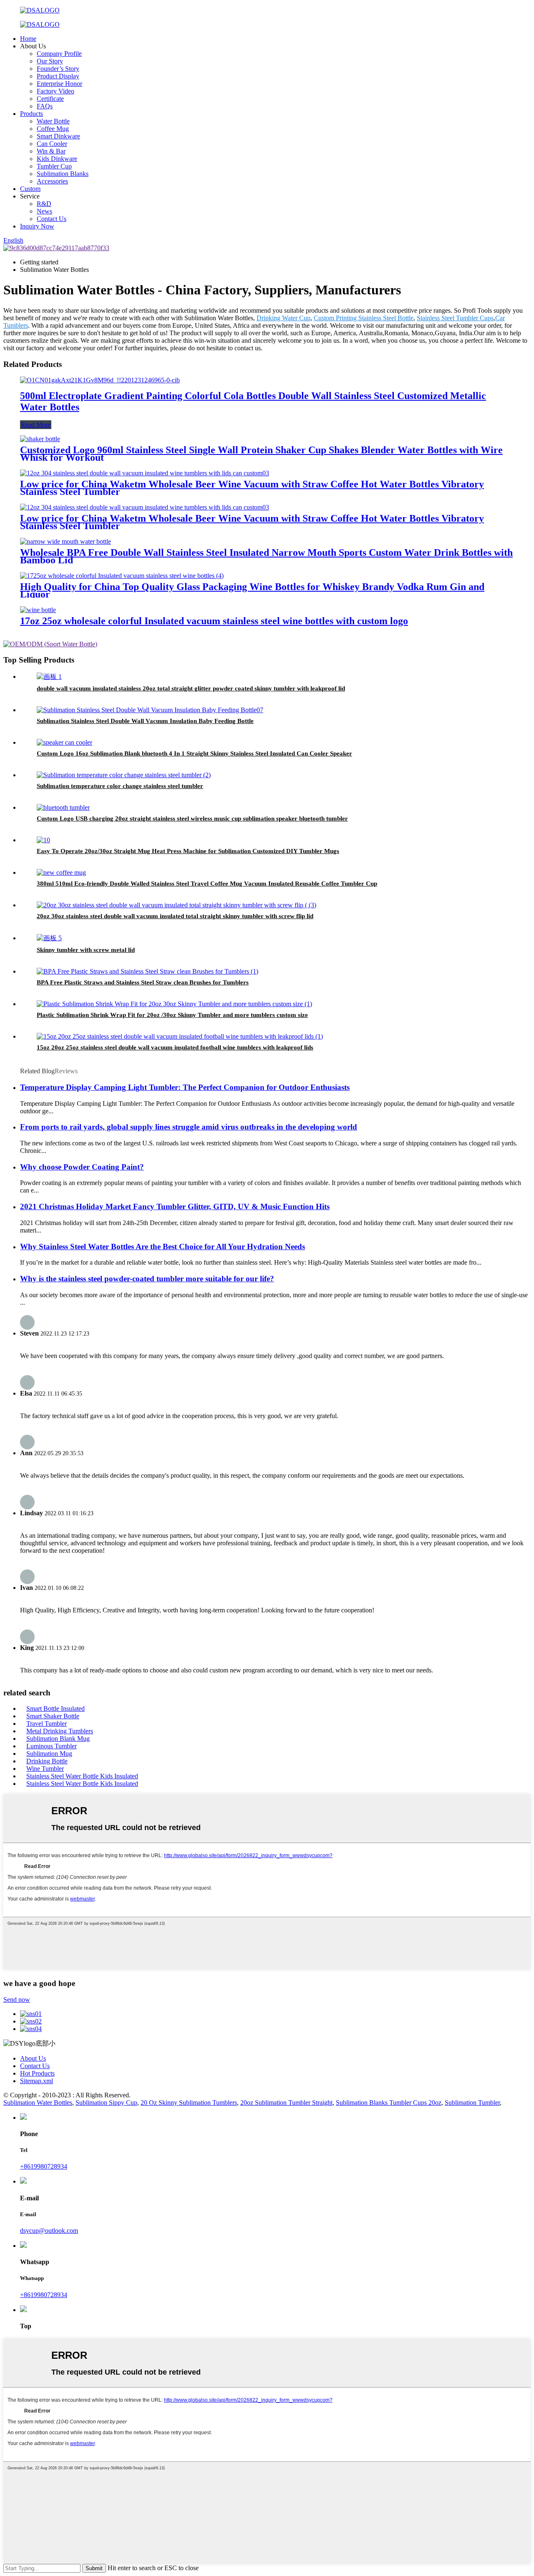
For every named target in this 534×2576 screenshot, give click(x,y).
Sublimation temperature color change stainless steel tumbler (120, 786)
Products (31, 114)
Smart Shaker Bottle (53, 1716)
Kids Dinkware (57, 159)
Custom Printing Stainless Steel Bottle (364, 318)
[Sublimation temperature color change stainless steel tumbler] (124, 775)
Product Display (58, 76)
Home (28, 39)
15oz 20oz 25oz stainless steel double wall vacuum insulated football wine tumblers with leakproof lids (175, 1047)
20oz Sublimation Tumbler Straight (286, 2103)
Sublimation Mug (49, 1754)
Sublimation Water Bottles (38, 2103)
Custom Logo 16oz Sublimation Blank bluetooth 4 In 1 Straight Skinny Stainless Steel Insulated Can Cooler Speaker (194, 753)
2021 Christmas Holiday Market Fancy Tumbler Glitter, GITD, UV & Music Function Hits (175, 1206)
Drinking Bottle (47, 1761)
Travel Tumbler (47, 1724)
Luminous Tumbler (52, 1746)
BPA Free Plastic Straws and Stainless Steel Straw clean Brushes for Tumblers (143, 982)
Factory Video (55, 91)
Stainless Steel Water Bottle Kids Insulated (82, 1776)
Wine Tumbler (45, 1769)
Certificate (50, 99)
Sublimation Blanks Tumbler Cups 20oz (389, 2103)
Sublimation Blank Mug (58, 1739)
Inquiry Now (37, 226)
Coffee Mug (53, 129)
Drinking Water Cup (283, 318)
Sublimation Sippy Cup (106, 2103)
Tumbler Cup (54, 166)
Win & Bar (51, 151)
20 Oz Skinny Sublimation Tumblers (189, 2103)
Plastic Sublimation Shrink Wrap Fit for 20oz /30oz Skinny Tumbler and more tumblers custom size (172, 1015)
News (44, 211)
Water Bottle (53, 121)
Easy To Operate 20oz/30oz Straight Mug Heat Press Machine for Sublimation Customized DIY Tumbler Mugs (188, 851)
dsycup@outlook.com (49, 2231)
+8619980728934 (44, 2166)
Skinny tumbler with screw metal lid (86, 950)
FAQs (45, 106)
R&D (44, 204)
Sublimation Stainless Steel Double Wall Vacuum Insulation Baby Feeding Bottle (145, 721)
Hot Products (37, 2073)
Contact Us (52, 219)
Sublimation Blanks (63, 174)
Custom (30, 189)
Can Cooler (52, 144)
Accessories (52, 181)
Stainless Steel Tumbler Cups (455, 318)
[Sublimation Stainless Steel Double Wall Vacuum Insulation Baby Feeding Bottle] (150, 710)
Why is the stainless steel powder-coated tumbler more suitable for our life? (147, 1279)
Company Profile (59, 54)
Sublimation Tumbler (472, 2103)
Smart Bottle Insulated (55, 1709)
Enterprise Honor (59, 84)
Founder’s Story (58, 69)
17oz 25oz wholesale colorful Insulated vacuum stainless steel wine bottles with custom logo (214, 621)
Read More (36, 425)
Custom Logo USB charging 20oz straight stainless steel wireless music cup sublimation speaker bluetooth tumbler (192, 818)
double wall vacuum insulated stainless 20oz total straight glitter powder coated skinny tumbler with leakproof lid (191, 688)
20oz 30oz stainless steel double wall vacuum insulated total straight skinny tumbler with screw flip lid (175, 916)
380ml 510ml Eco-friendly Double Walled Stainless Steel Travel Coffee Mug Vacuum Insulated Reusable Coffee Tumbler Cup (207, 884)
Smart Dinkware (58, 136)
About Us (33, 2058)
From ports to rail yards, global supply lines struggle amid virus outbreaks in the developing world (189, 1127)
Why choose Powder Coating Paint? (82, 1167)
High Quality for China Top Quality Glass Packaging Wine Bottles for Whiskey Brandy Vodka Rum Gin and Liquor (252, 590)
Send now (17, 2000)
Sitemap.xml (37, 2081)
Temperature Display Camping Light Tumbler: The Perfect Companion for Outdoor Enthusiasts (185, 1087)
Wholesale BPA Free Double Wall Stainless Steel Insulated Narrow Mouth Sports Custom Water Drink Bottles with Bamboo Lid (266, 556)
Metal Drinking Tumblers (60, 1731)
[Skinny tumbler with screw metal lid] (49, 938)
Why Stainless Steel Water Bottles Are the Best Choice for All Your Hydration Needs (162, 1247)
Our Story (50, 61)
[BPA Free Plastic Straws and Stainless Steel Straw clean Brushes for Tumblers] (147, 971)
